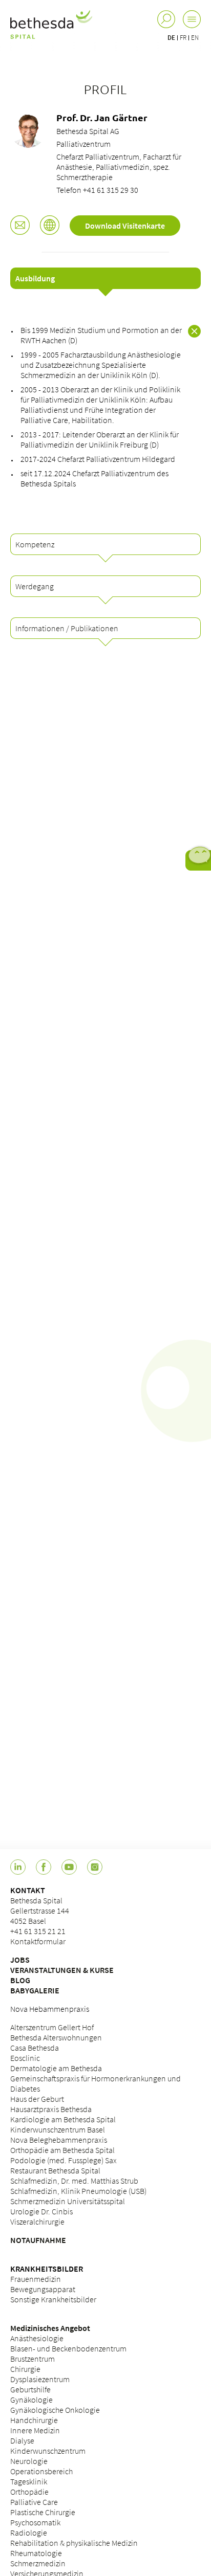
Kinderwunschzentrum (48, 2451)
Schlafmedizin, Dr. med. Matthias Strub (74, 2181)
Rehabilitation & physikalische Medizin (74, 2543)
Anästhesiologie (37, 2338)
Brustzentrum (33, 2359)
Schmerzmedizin (38, 2563)
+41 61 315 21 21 (38, 1931)
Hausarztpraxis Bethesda (51, 2109)
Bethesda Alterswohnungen (56, 2037)
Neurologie (29, 2461)
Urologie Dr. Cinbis (41, 2211)
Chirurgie (25, 2369)
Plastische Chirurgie (43, 2512)
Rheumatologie (36, 2553)
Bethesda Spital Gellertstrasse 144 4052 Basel (40, 1911)
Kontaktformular (38, 1941)
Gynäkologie (31, 2400)
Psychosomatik (35, 2522)
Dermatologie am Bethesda (56, 2068)
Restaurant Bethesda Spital (55, 2170)
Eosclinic (25, 2058)
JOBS (20, 1960)
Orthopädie (29, 2492)
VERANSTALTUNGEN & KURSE (62, 1970)
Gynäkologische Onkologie (55, 2410)
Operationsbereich (41, 2471)
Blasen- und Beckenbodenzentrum (68, 2348)
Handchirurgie (34, 2420)
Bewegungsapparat (43, 2289)
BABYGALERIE (35, 1990)
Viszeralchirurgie (37, 2222)
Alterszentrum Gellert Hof (52, 2027)
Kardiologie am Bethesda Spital (63, 2119)
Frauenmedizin (36, 2279)
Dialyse (22, 2440)
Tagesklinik (29, 2481)
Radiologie (29, 2533)
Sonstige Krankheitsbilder (53, 2299)
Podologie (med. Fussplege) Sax (64, 2160)
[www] (50, 226)
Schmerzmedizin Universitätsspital (68, 2201)
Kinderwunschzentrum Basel (58, 2129)
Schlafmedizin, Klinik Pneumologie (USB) (78, 2191)
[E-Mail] (20, 226)
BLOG (20, 1980)
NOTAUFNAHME (38, 2240)
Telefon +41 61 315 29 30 (97, 190)
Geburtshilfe (30, 2389)
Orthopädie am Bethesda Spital (62, 2150)
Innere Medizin (35, 2430)
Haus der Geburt (37, 2099)
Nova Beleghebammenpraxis (59, 2140)
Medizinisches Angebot (50, 2328)
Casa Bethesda (35, 2048)
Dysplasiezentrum (40, 2379)
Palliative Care (34, 2502)
